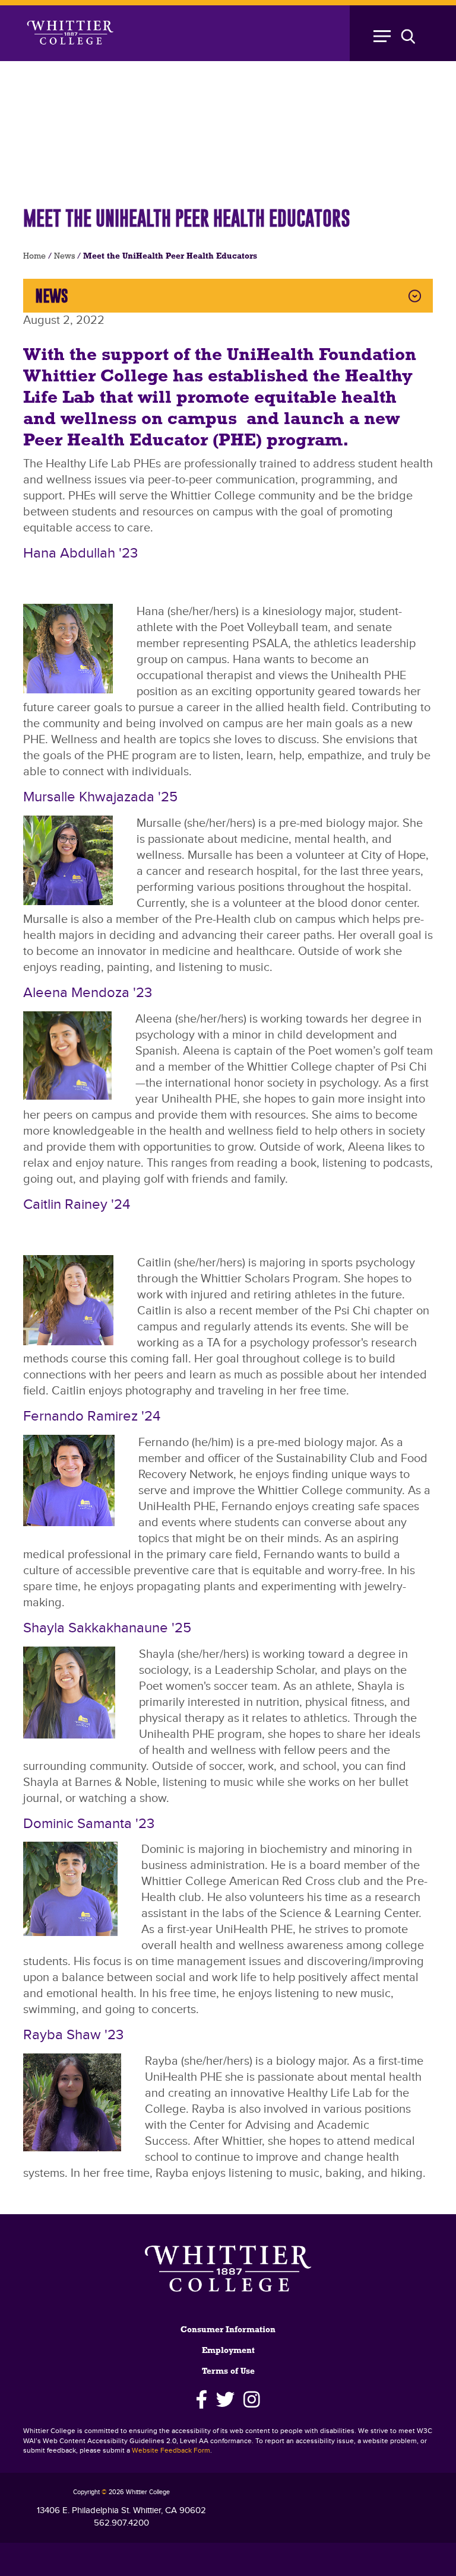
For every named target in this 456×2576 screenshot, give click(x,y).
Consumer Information (228, 2330)
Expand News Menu (415, 296)
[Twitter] (225, 2400)
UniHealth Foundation (322, 356)
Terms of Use (228, 2372)
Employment (228, 2351)
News (64, 257)
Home (34, 257)
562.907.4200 (121, 2523)
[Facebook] (202, 2400)
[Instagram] (252, 2400)
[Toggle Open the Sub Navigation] (400, 33)
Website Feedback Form (171, 2451)
